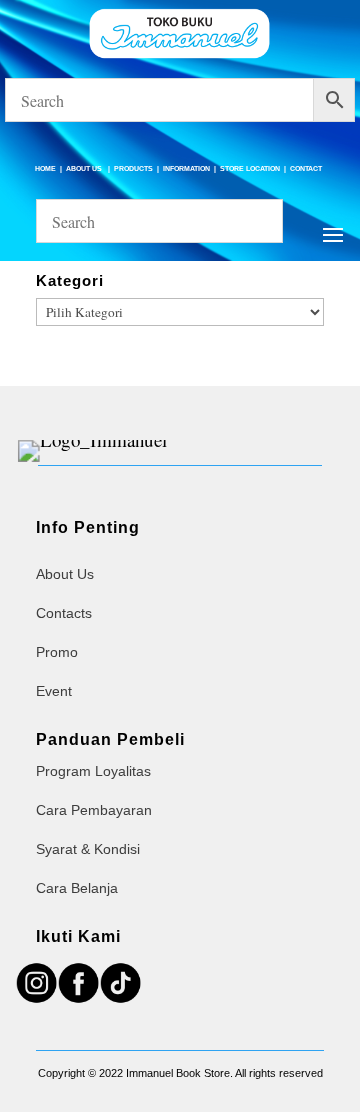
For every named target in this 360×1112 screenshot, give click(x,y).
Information (186, 168)
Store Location (250, 168)
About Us (85, 168)
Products (133, 168)
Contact (306, 168)
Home (45, 168)
